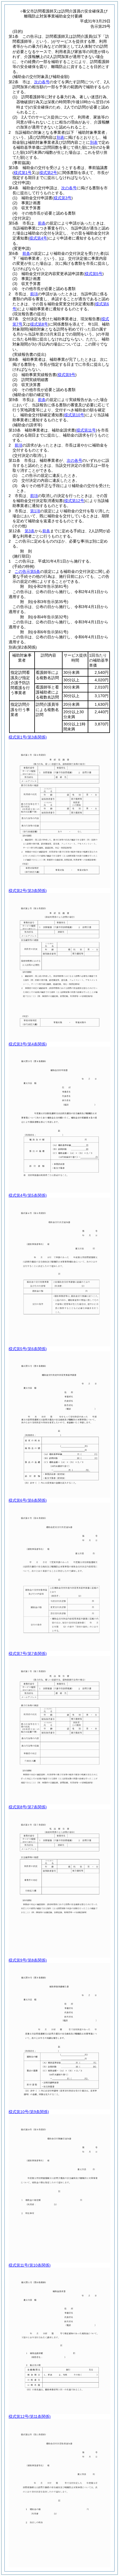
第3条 (30, 531)
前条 (42, 223)
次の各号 (42, 82)
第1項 (35, 511)
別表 (60, 137)
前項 (34, 294)
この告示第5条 (27, 571)
